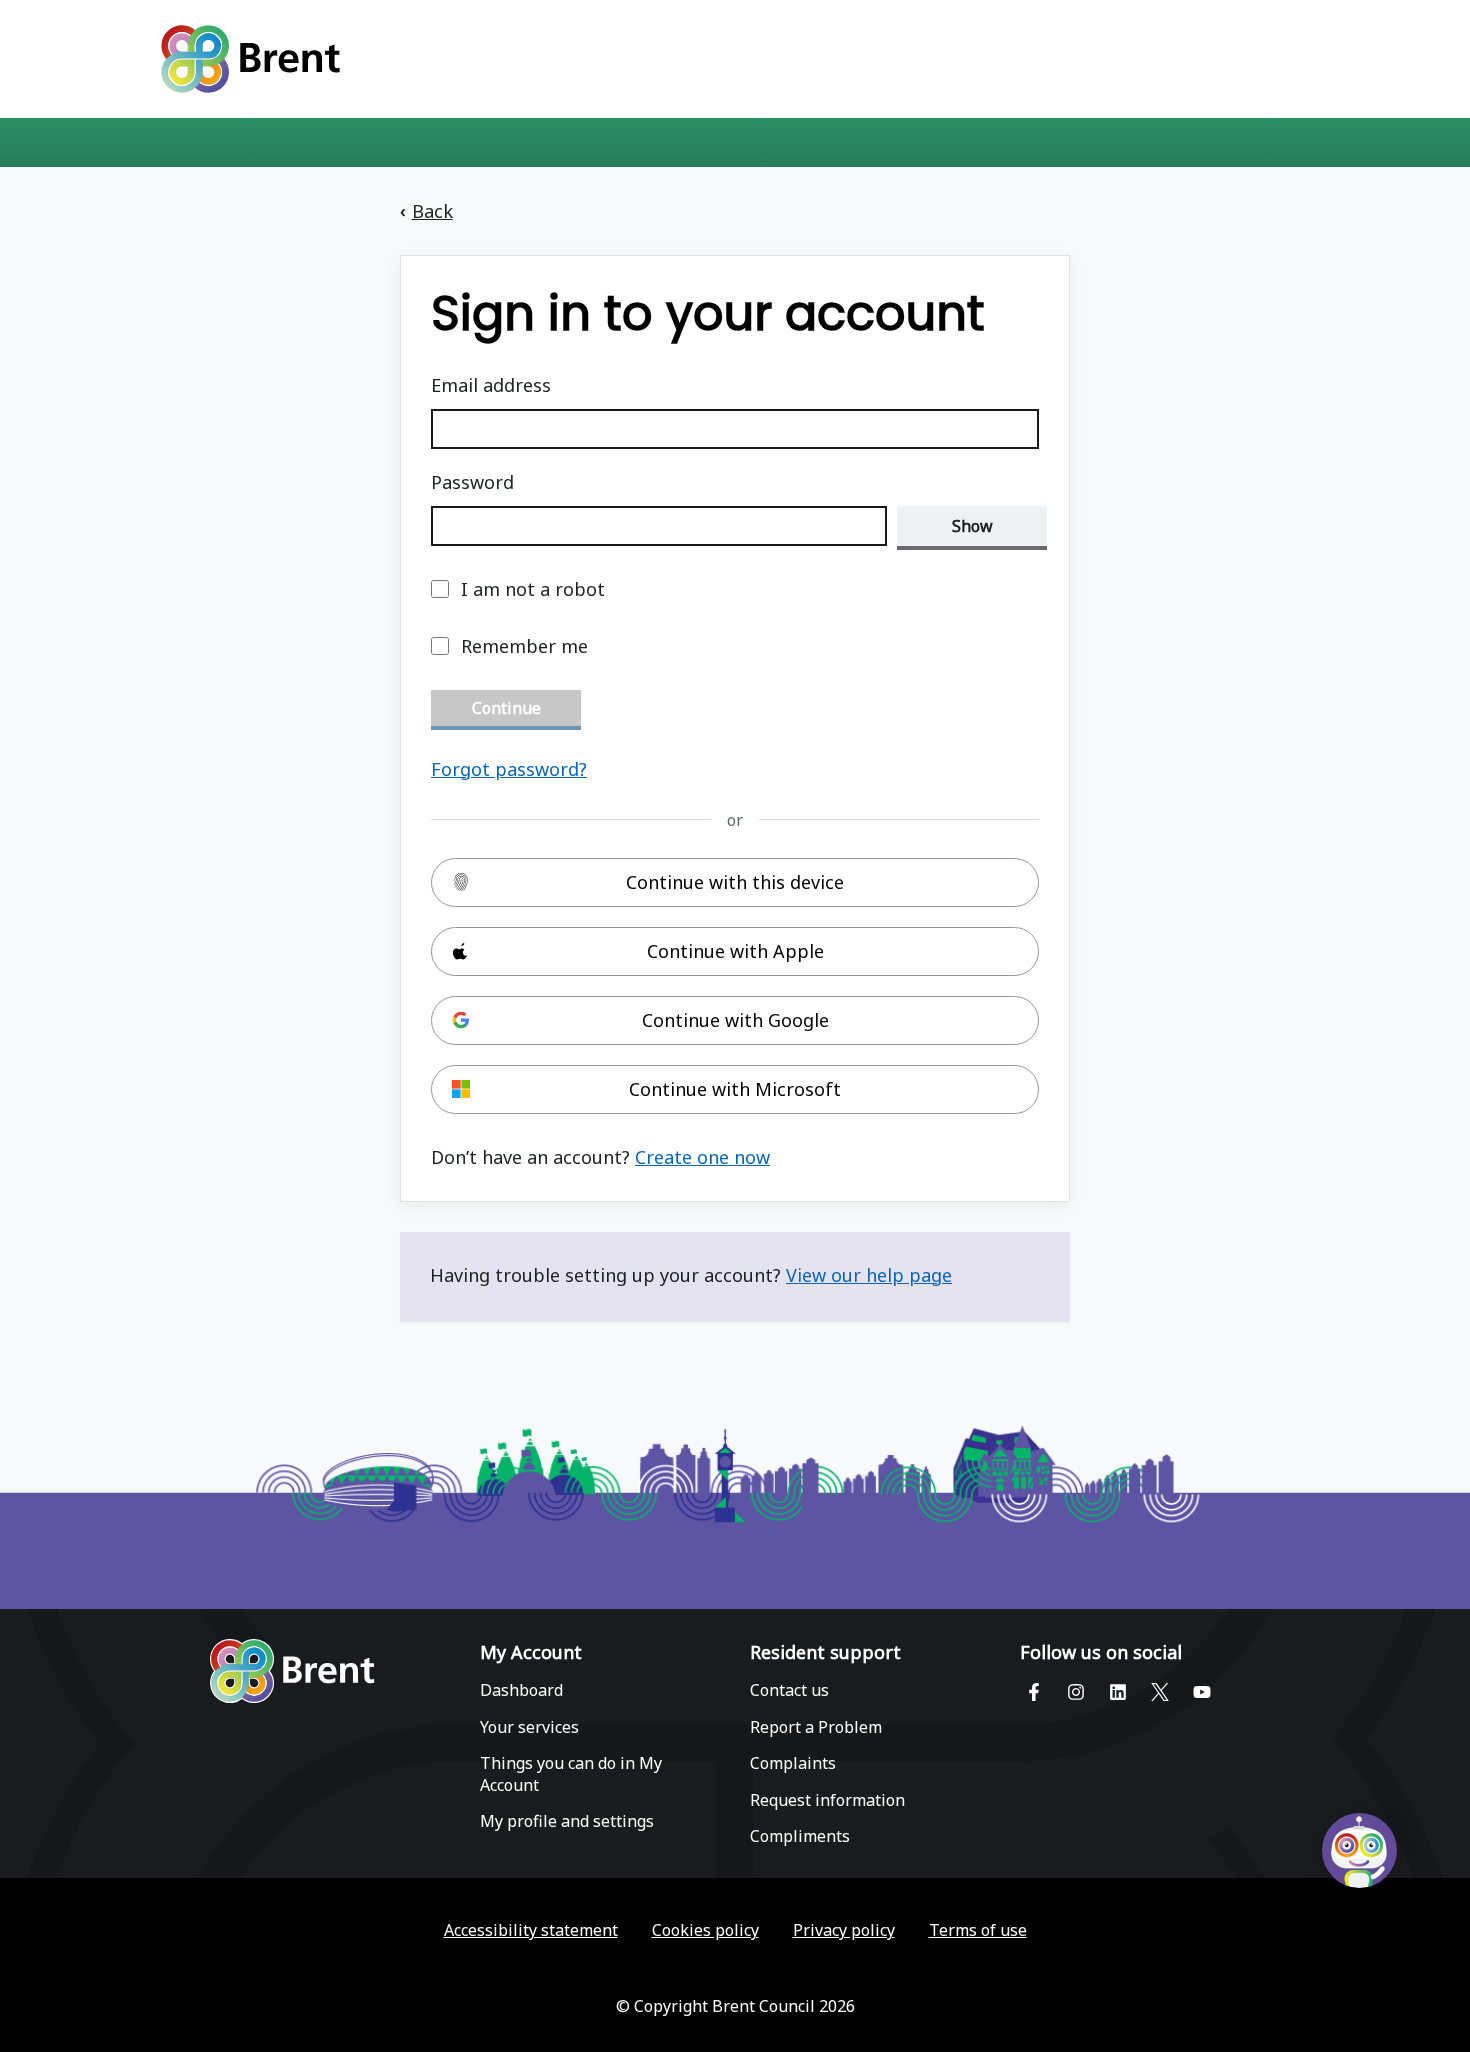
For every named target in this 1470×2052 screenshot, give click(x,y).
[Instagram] (1076, 1691)
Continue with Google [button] (735, 1020)
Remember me (524, 646)
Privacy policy (844, 1930)
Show (972, 526)
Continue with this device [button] (735, 882)
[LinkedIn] (1118, 1691)
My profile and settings (567, 1821)
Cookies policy (705, 1930)
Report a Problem (816, 1727)
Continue (506, 708)
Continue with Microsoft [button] (735, 1089)
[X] (1160, 1691)
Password (472, 482)
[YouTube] (1202, 1691)
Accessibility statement (531, 1930)
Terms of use (978, 1930)
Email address (491, 385)
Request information (827, 1800)
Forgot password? (509, 769)
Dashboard (521, 1690)
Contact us (789, 1690)
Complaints (793, 1763)
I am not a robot (533, 589)
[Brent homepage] (292, 1674)
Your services (529, 1727)
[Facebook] (1034, 1691)
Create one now (702, 1157)
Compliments (800, 1836)
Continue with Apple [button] (735, 951)
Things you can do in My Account (571, 1774)
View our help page (869, 1275)
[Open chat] (1359, 1850)
